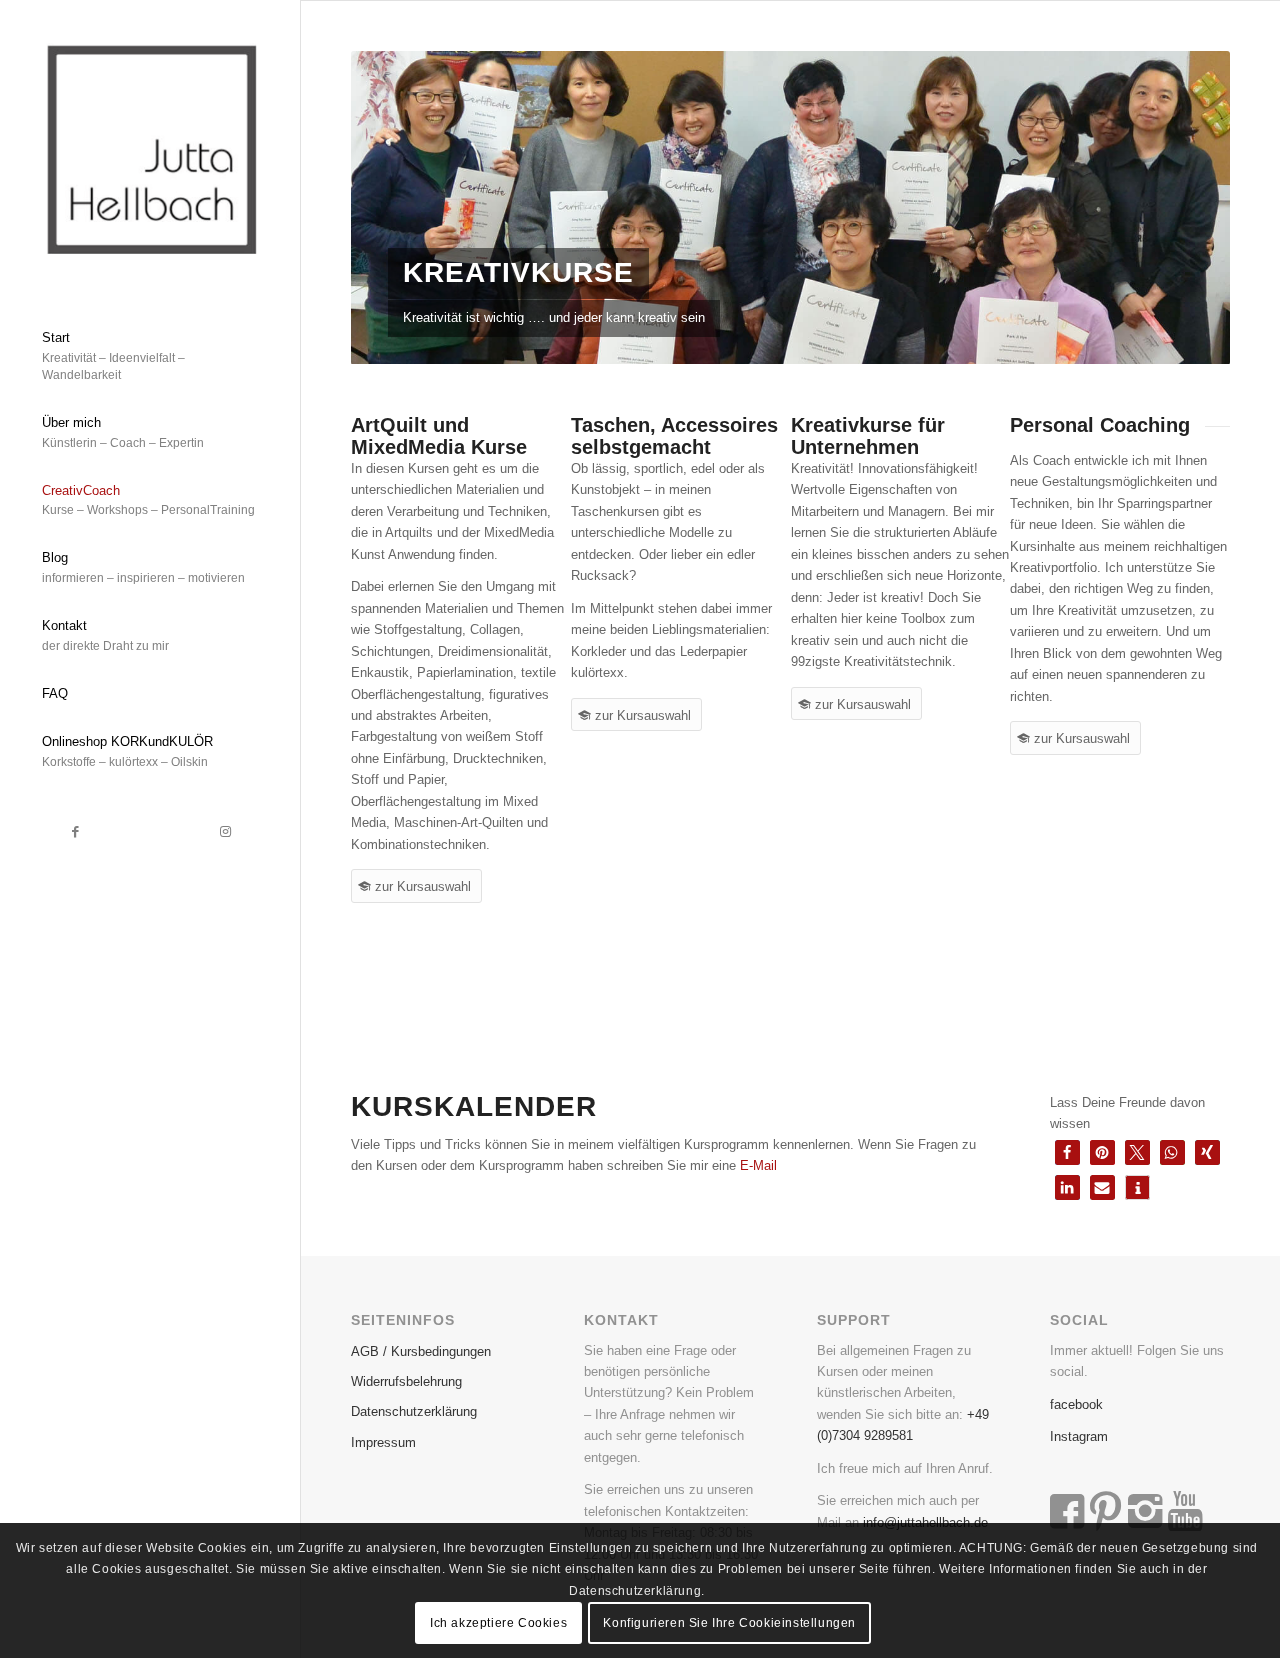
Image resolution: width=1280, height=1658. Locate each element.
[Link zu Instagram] (225, 832)
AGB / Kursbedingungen (421, 1351)
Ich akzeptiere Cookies (498, 1623)
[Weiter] (1185, 208)
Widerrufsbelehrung (406, 1381)
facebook (1076, 1404)
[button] (1067, 1152)
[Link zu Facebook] (75, 832)
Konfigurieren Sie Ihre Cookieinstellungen (729, 1623)
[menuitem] (150, 357)
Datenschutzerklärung (414, 1411)
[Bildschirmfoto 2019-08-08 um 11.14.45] (150, 147)
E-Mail (758, 1165)
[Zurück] (396, 208)
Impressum (383, 1442)
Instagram (1079, 1436)
